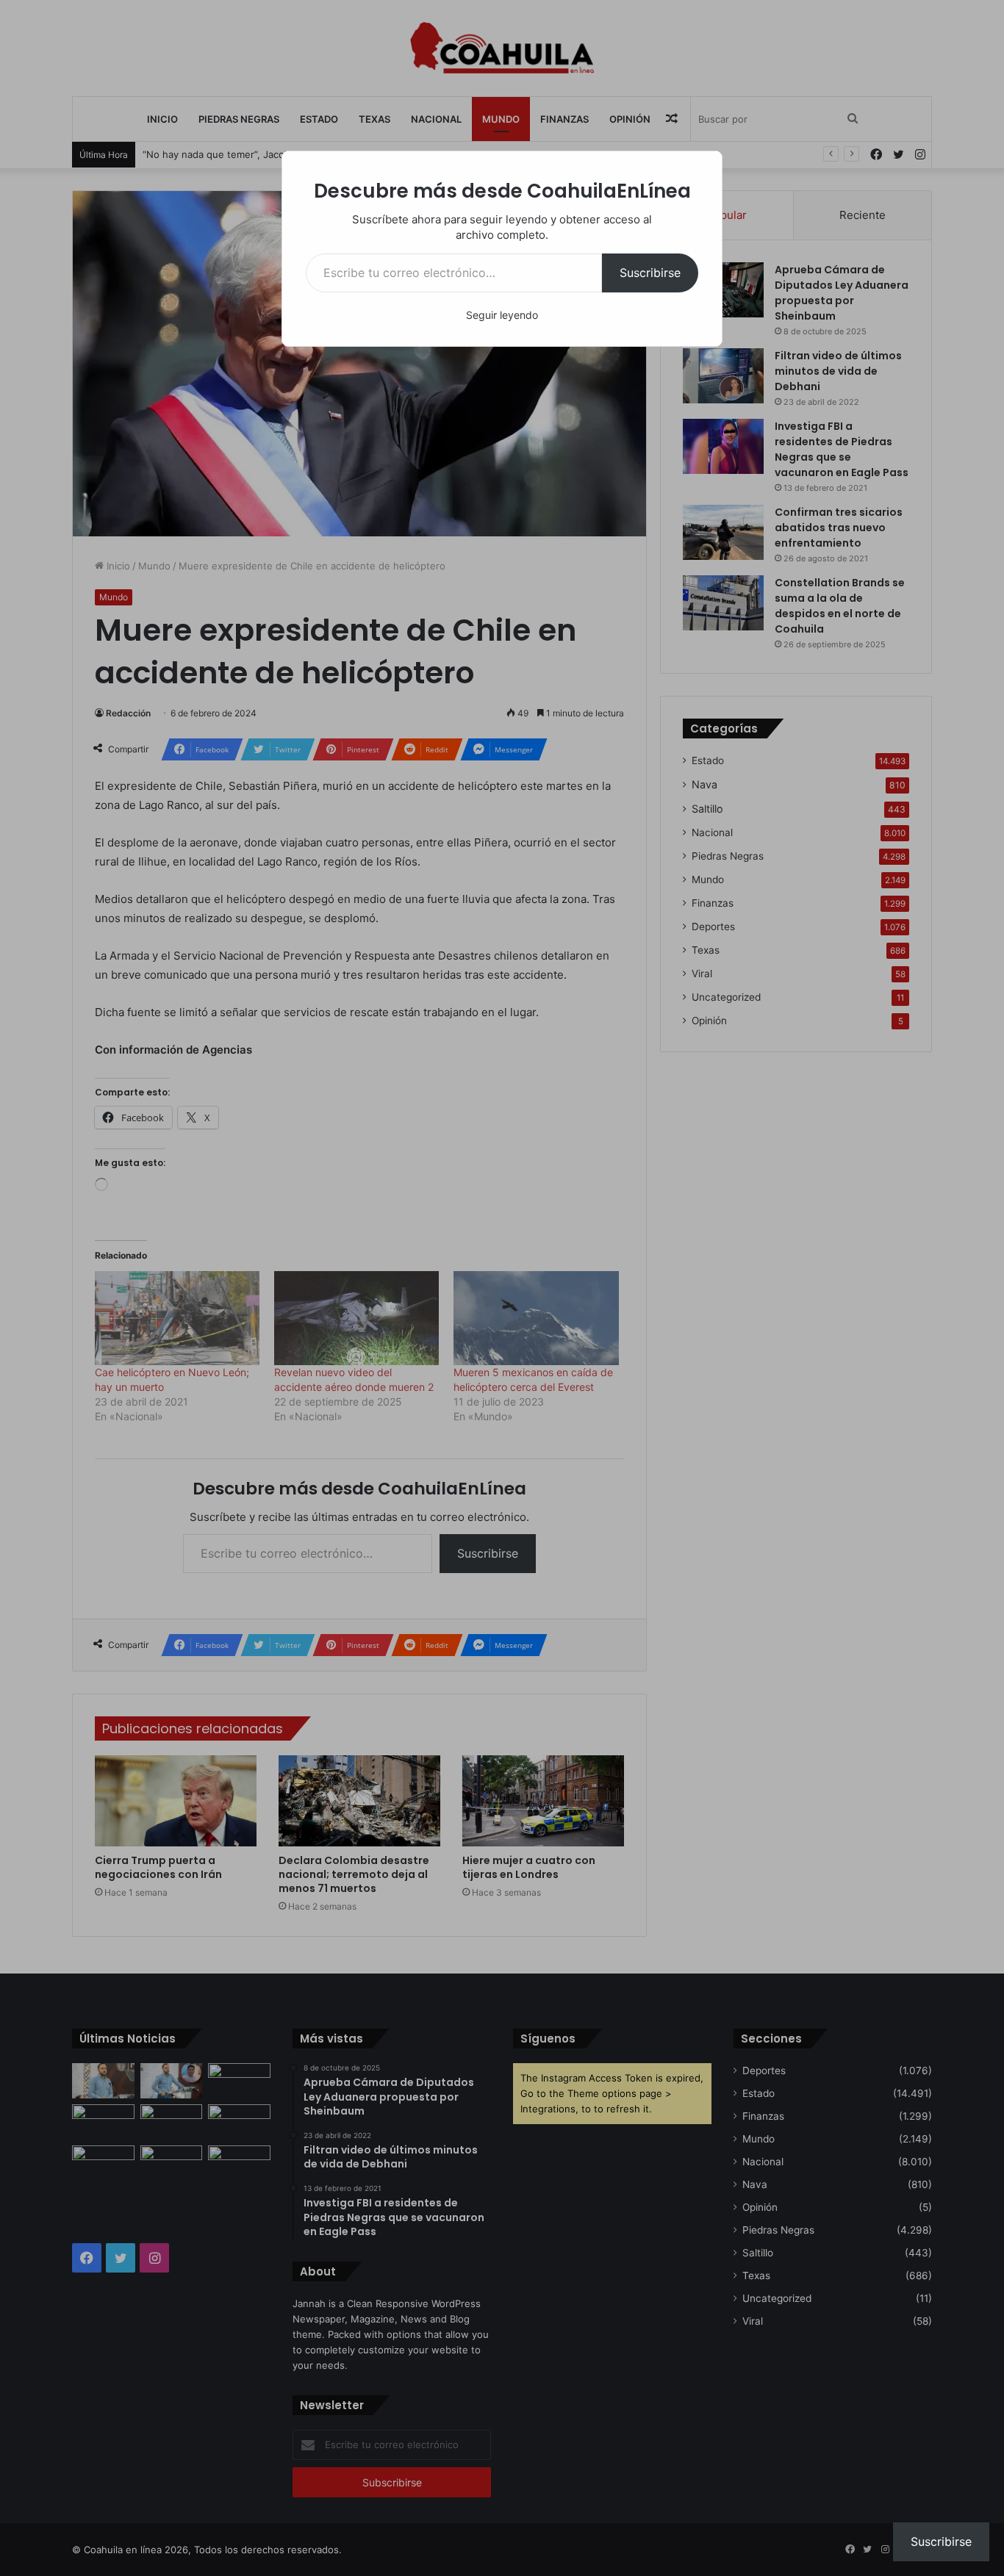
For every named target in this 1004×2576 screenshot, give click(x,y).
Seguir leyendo (502, 315)
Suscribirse (650, 273)
